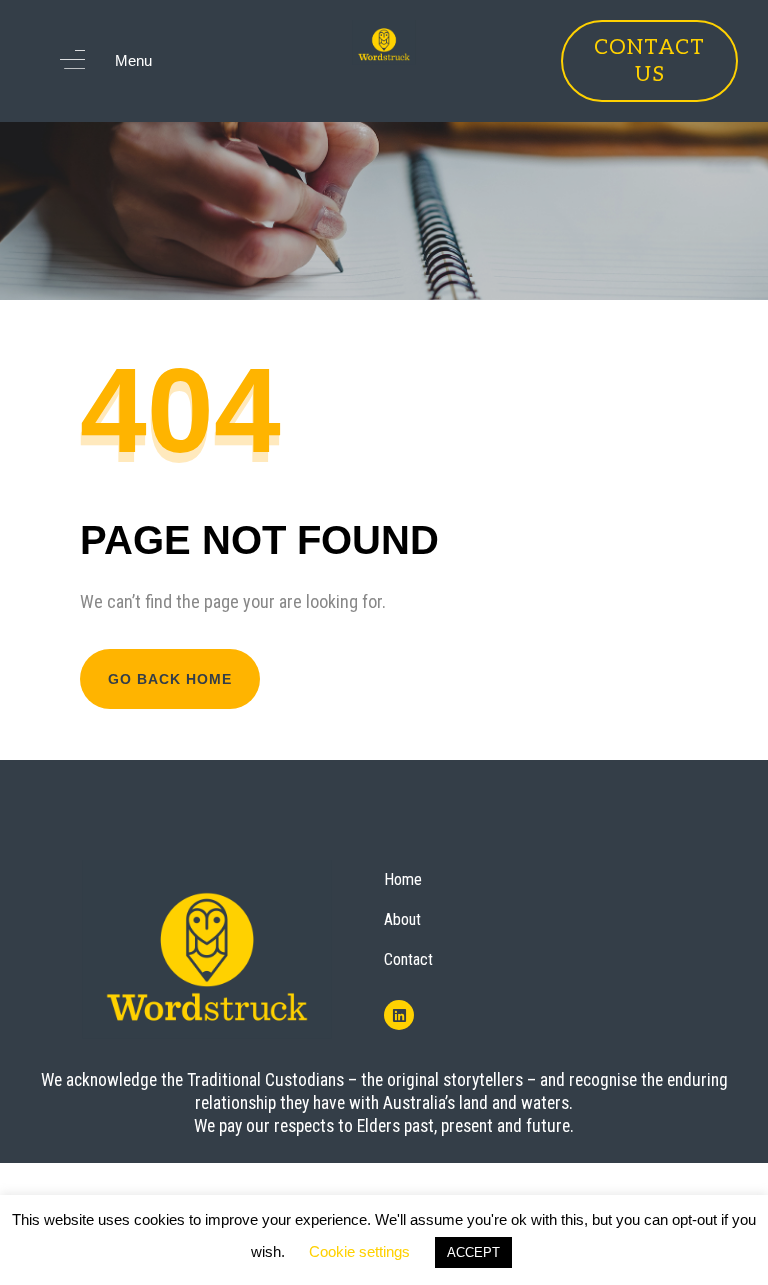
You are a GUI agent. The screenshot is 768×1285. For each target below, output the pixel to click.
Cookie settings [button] (359, 1251)
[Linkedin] (399, 1015)
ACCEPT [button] (473, 1252)
